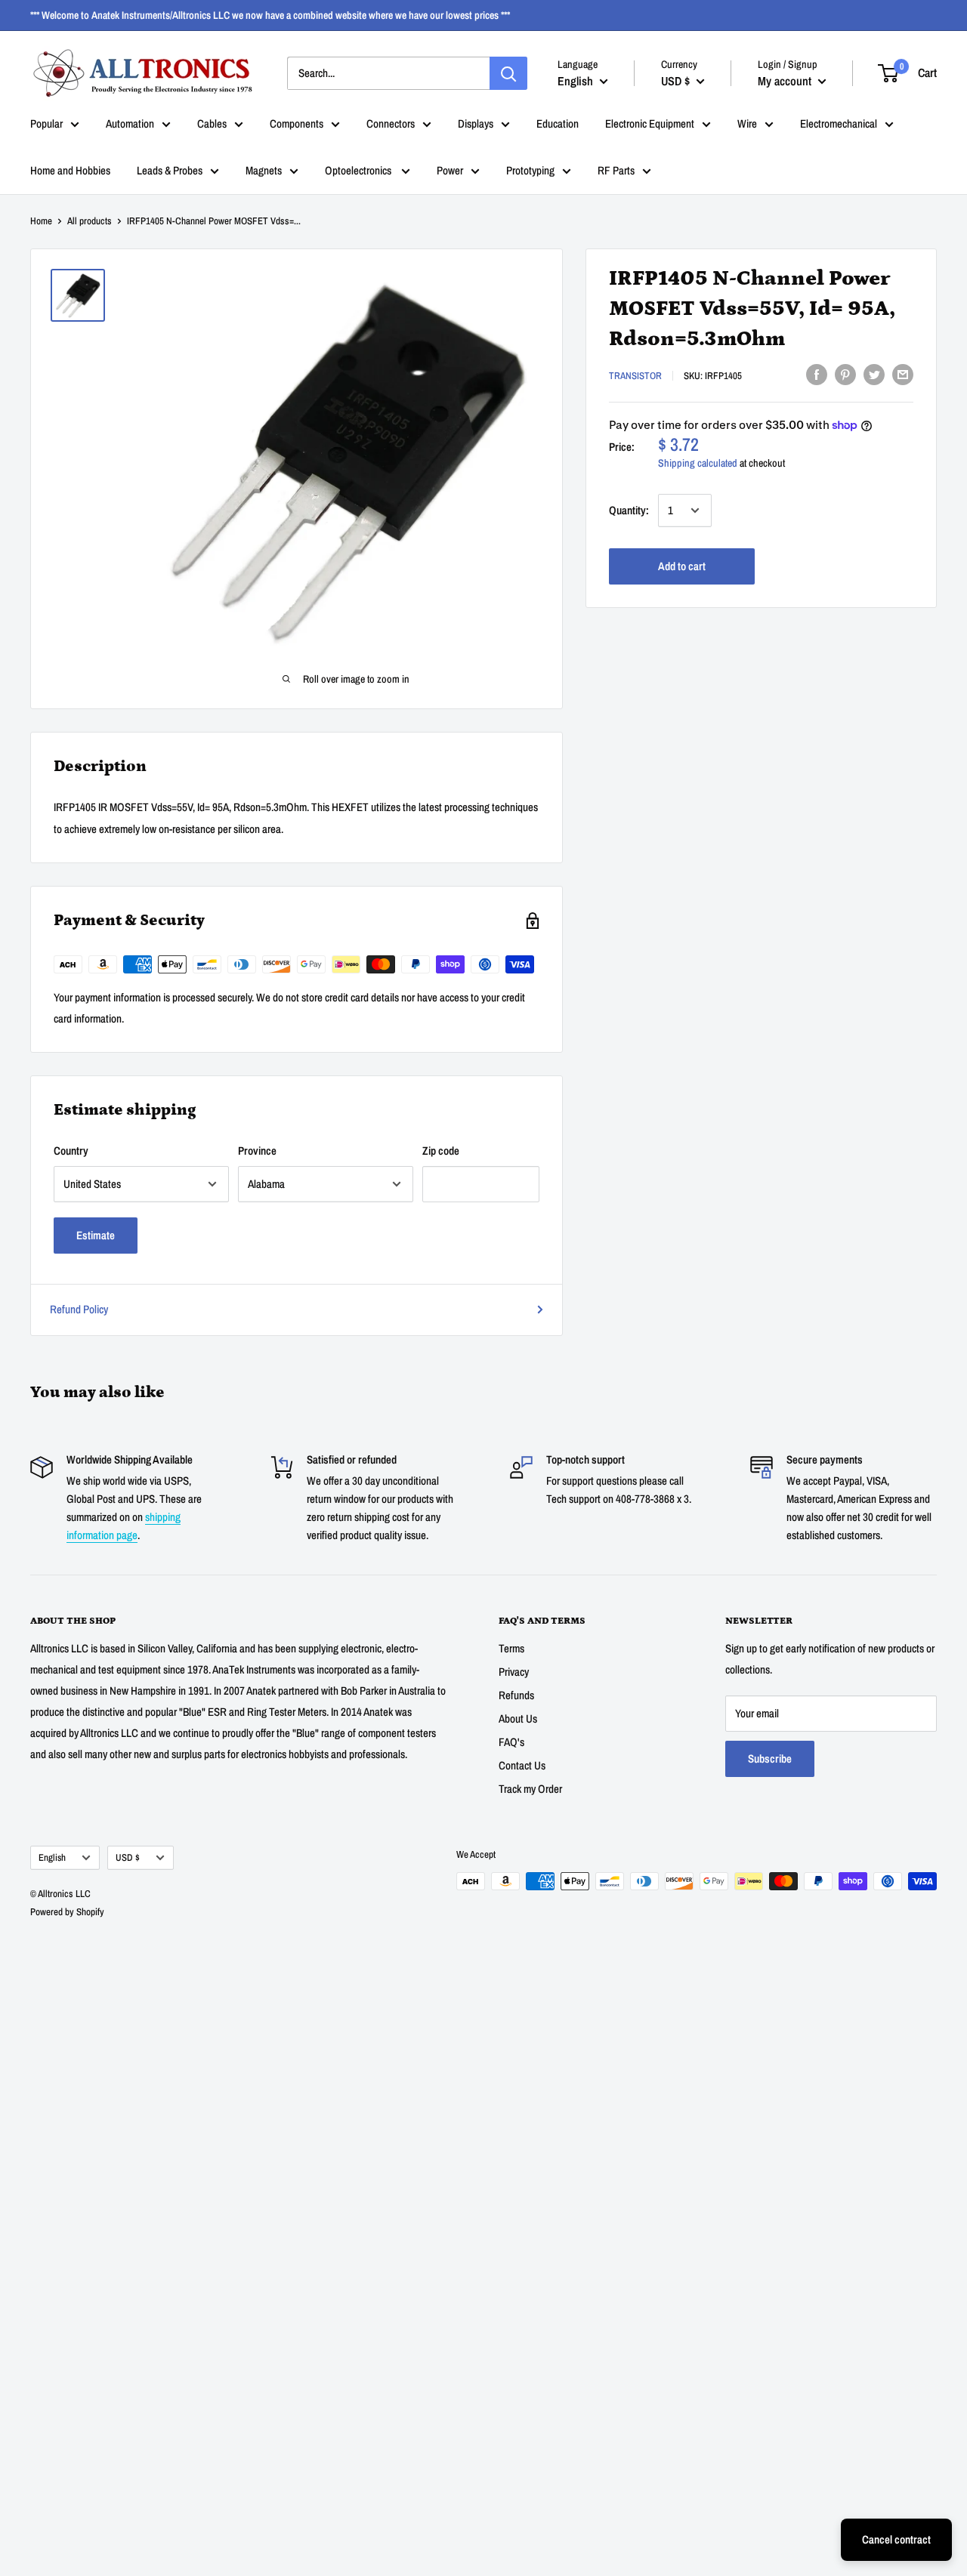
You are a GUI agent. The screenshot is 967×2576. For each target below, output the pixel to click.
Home (41, 221)
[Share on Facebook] (817, 374)
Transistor (635, 376)
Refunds (516, 1695)
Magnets (264, 170)
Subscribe (770, 1758)
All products (90, 221)
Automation (130, 123)
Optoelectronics (359, 170)
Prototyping (530, 170)
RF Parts (616, 170)
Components (297, 123)
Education (558, 123)
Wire (747, 123)
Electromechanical (839, 123)
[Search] (508, 73)
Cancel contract (896, 2539)
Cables (212, 123)
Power (450, 170)
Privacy (514, 1672)
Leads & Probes (170, 170)
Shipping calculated (698, 463)
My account (786, 80)
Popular (46, 123)
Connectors (391, 123)
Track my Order (530, 1789)
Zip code (441, 1151)
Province (257, 1151)
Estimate (96, 1235)
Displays (476, 123)
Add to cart (682, 566)
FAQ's (511, 1742)
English (52, 1857)
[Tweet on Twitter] (874, 374)
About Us (518, 1718)
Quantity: (629, 510)
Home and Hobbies (70, 170)
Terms (511, 1648)
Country (71, 1151)
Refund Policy (79, 1309)
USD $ (128, 1857)
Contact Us (522, 1765)
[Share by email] (903, 374)
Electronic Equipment (650, 123)
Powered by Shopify (67, 1912)
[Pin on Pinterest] (845, 374)
